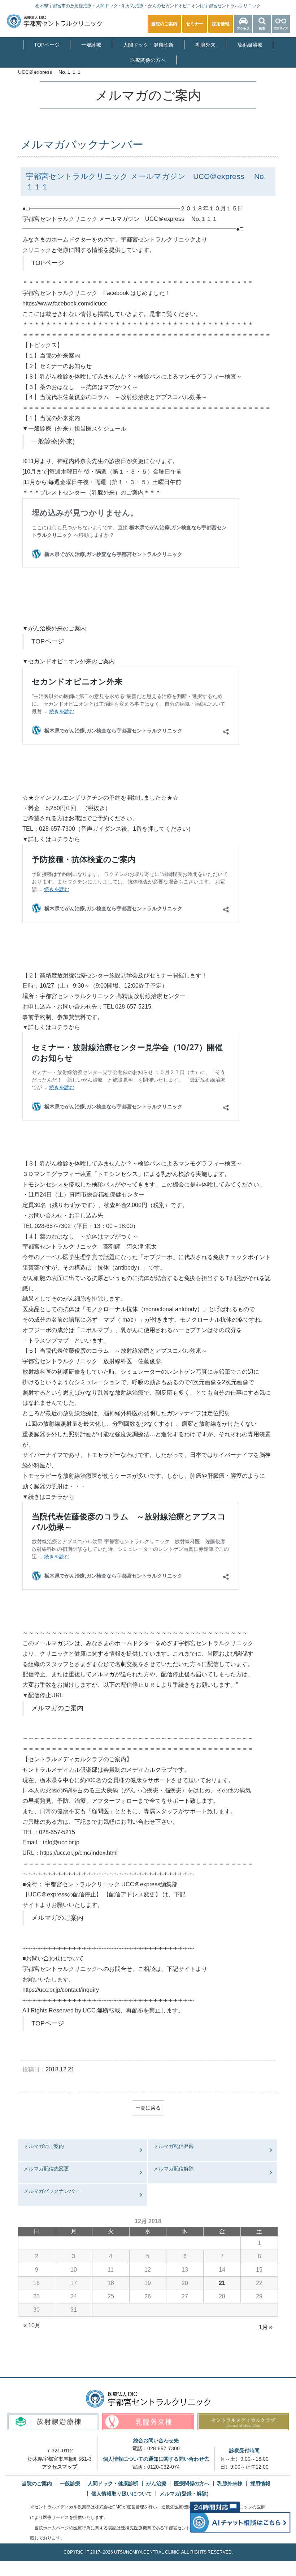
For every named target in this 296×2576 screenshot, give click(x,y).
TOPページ (47, 45)
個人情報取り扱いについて (122, 2494)
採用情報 (260, 2483)
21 (222, 2283)
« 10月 (32, 2325)
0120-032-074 (164, 2467)
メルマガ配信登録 (174, 2146)
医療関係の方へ (148, 60)
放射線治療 (250, 45)
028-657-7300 (164, 2448)
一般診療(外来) (53, 441)
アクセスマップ (60, 2467)
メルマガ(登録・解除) (184, 2494)
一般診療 (91, 45)
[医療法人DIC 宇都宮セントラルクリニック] (148, 2399)
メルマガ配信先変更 (46, 2169)
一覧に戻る (148, 2108)
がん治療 (156, 2483)
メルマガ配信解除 (174, 2169)
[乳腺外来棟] (148, 2422)
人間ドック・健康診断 (148, 45)
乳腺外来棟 (230, 2483)
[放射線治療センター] (53, 2422)
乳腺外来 (205, 45)
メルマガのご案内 (57, 1708)
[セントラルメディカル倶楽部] (243, 2422)
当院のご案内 (37, 2483)
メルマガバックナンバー (51, 2191)
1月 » (266, 2327)
